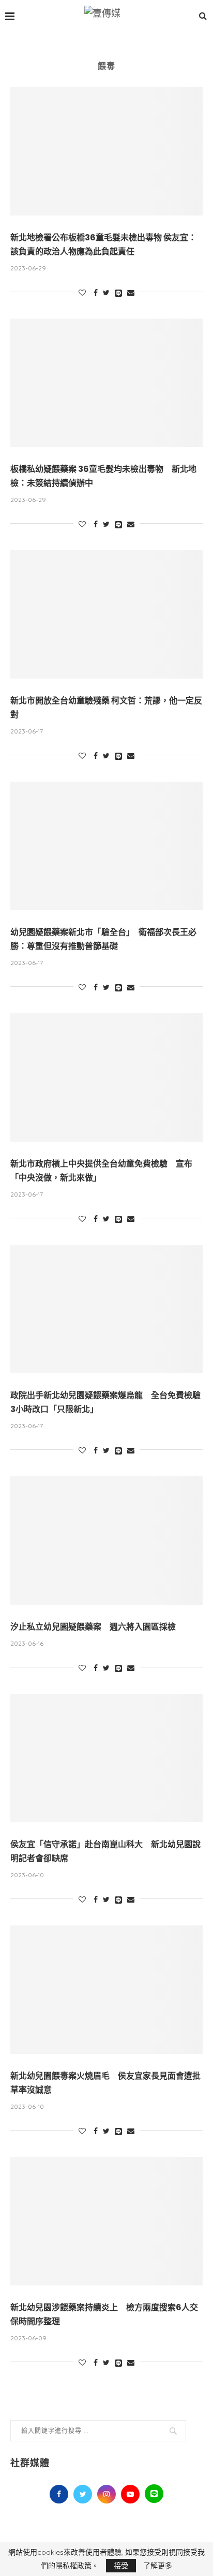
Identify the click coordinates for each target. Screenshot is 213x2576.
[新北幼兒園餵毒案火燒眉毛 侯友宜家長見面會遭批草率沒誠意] (106, 1990)
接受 (121, 2566)
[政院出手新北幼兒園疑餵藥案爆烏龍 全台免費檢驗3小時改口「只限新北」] (106, 1309)
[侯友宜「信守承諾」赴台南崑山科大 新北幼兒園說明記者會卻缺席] (106, 1758)
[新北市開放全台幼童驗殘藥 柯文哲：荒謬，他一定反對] (106, 614)
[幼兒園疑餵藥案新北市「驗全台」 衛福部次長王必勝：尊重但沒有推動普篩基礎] (106, 846)
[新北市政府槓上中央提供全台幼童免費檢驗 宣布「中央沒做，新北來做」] (106, 1077)
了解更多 (158, 2566)
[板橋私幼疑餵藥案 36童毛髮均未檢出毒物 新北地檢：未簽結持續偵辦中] (106, 383)
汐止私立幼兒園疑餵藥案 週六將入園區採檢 (93, 1627)
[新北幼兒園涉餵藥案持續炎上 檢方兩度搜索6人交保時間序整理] (106, 2221)
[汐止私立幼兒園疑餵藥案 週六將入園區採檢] (106, 1541)
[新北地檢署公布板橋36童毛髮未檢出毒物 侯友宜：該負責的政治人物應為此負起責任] (106, 151)
